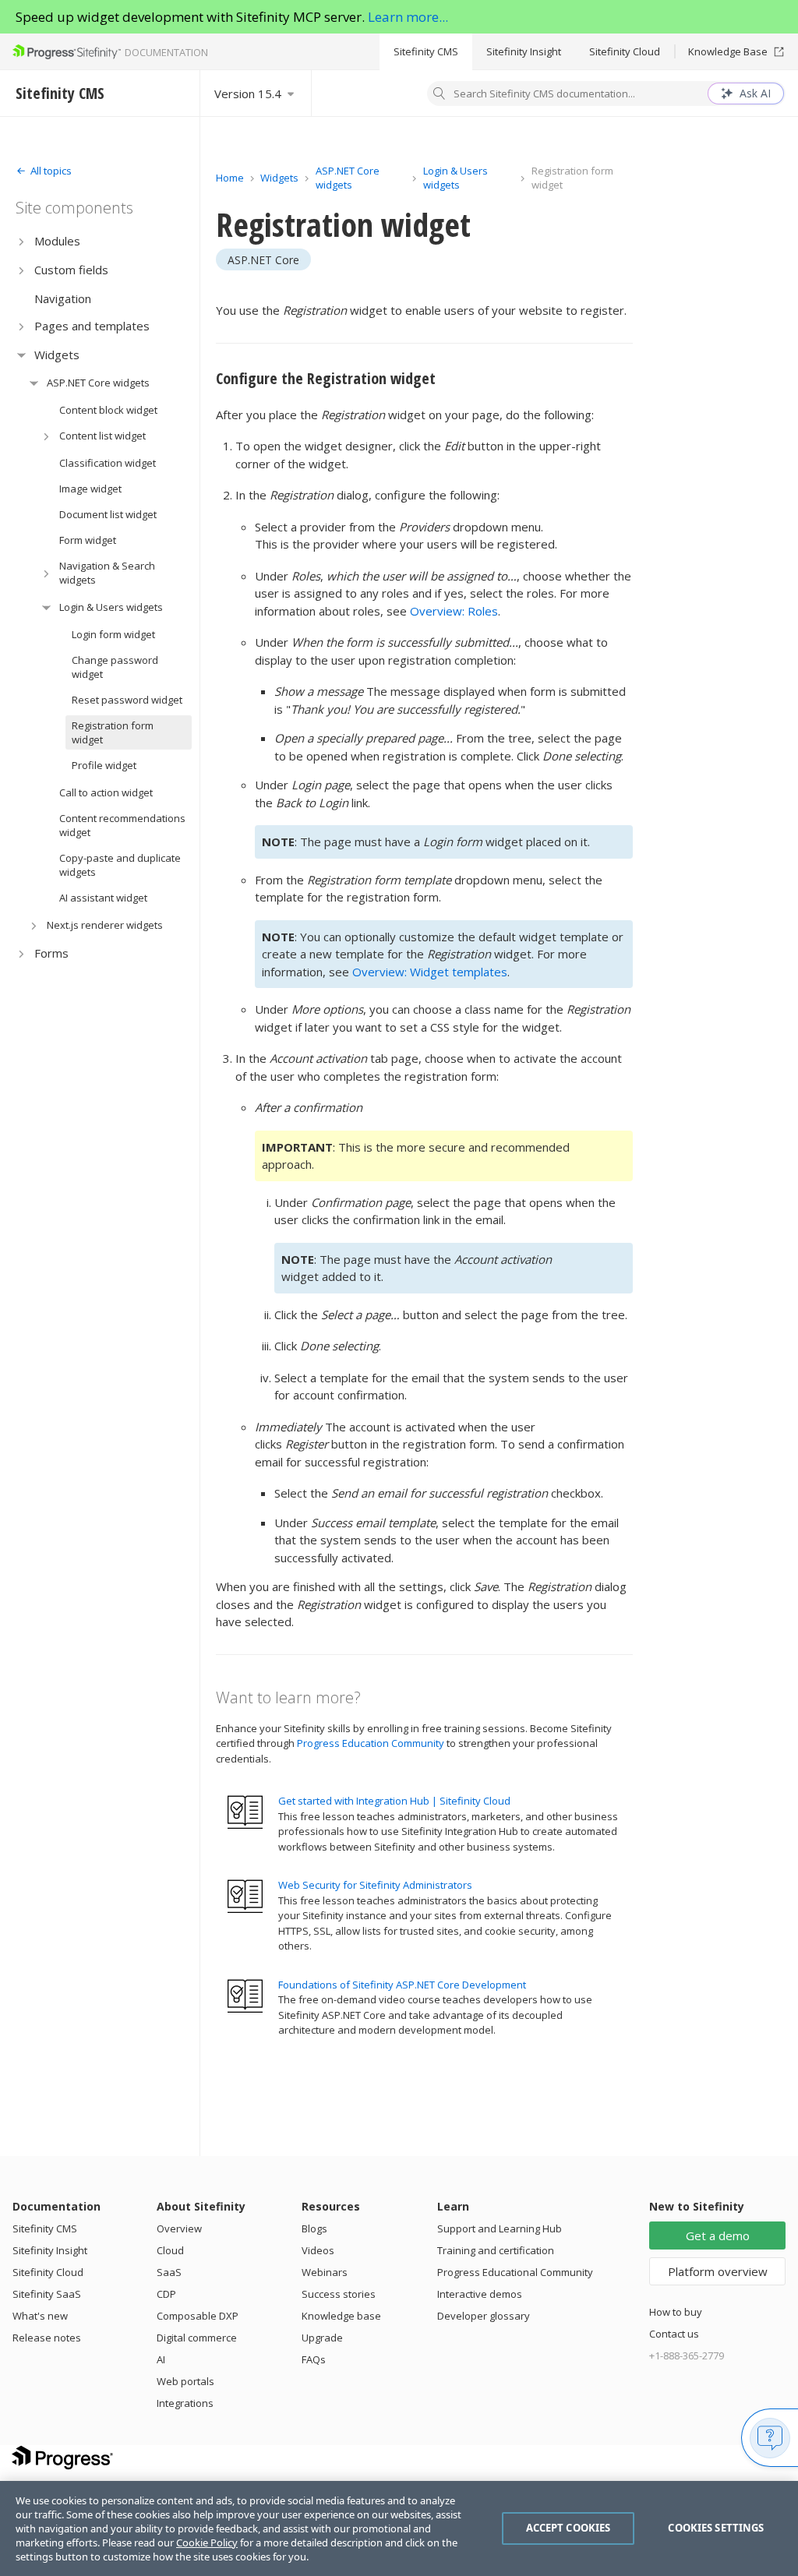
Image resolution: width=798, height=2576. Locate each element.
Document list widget (108, 514)
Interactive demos (480, 2294)
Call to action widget (106, 792)
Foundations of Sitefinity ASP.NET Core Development (402, 1985)
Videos (318, 2250)
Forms (51, 953)
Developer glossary (484, 2316)
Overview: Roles (454, 611)
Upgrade (322, 2338)
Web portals (185, 2381)
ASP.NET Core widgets (98, 383)
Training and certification (496, 2250)
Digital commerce (197, 2338)
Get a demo (718, 2235)
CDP (166, 2294)
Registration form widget (113, 732)
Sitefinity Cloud (625, 51)
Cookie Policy (207, 2542)
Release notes (47, 2338)
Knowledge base (341, 2316)
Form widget (88, 540)
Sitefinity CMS (426, 51)
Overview (179, 2228)
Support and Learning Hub (500, 2228)
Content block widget (108, 410)
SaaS (169, 2272)
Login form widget (113, 634)
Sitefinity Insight (524, 51)
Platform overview (718, 2271)
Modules (57, 241)
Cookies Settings (716, 2528)
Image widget (90, 489)
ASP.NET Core (263, 260)
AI (161, 2359)
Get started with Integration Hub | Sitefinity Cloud (394, 1801)
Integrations (185, 2403)
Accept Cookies (568, 2528)
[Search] (440, 95)
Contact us (674, 2334)
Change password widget (115, 667)
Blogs (314, 2228)
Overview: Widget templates (430, 972)
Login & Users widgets (111, 607)
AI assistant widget (103, 898)
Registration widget (343, 224)
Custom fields (71, 270)
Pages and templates (92, 326)
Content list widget (102, 436)
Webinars (325, 2272)
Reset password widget (127, 700)
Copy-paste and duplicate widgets (120, 865)
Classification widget (108, 463)
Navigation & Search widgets (107, 573)
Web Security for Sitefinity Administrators (375, 1885)
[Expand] (21, 241)
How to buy (676, 2312)
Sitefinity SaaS (47, 2294)
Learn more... (408, 17)
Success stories (339, 2294)
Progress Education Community (371, 1743)
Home (230, 178)
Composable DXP (198, 2316)
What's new (40, 2316)
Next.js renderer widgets (105, 925)
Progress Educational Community (515, 2272)
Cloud (170, 2250)
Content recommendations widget (122, 825)
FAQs (314, 2359)
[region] (399, 2528)
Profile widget (104, 765)
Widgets (57, 355)
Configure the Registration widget (326, 378)
